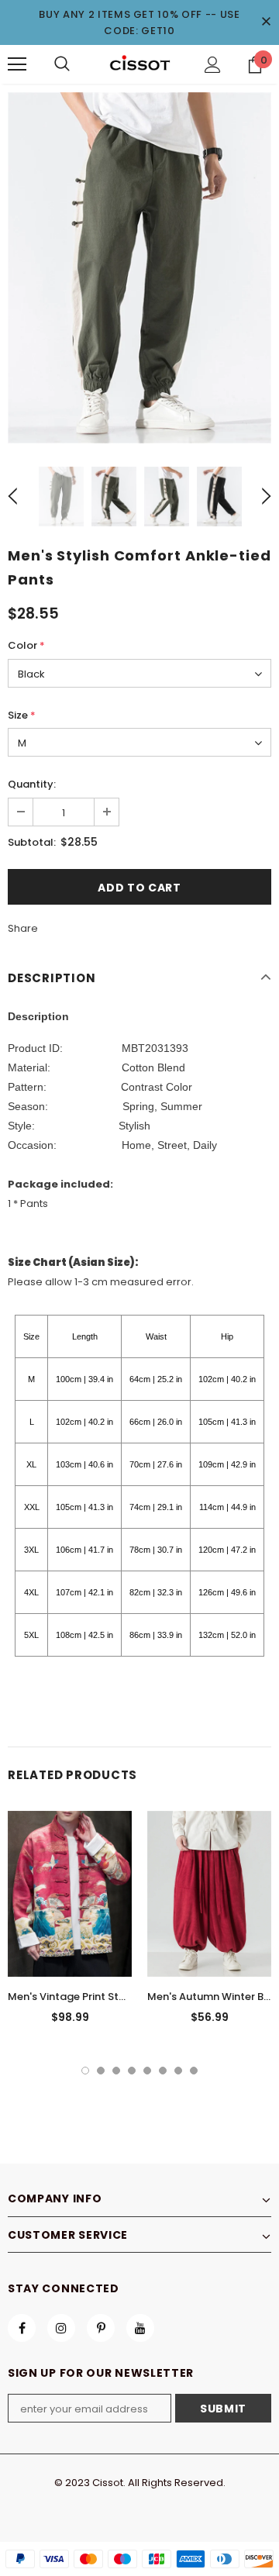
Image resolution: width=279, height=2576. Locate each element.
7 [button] (178, 2071)
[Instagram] (61, 2328)
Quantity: (32, 784)
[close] (266, 22)
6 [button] (163, 2071)
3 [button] (116, 2071)
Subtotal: (32, 842)
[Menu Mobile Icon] (17, 64)
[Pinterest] (101, 2328)
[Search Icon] (62, 64)
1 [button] (85, 2071)
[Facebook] (22, 2328)
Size (22, 715)
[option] (139, 268)
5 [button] (147, 2071)
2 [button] (101, 2071)
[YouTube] (140, 2328)
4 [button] (132, 2071)
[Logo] (139, 64)
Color (26, 645)
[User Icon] (213, 65)
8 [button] (194, 2071)
